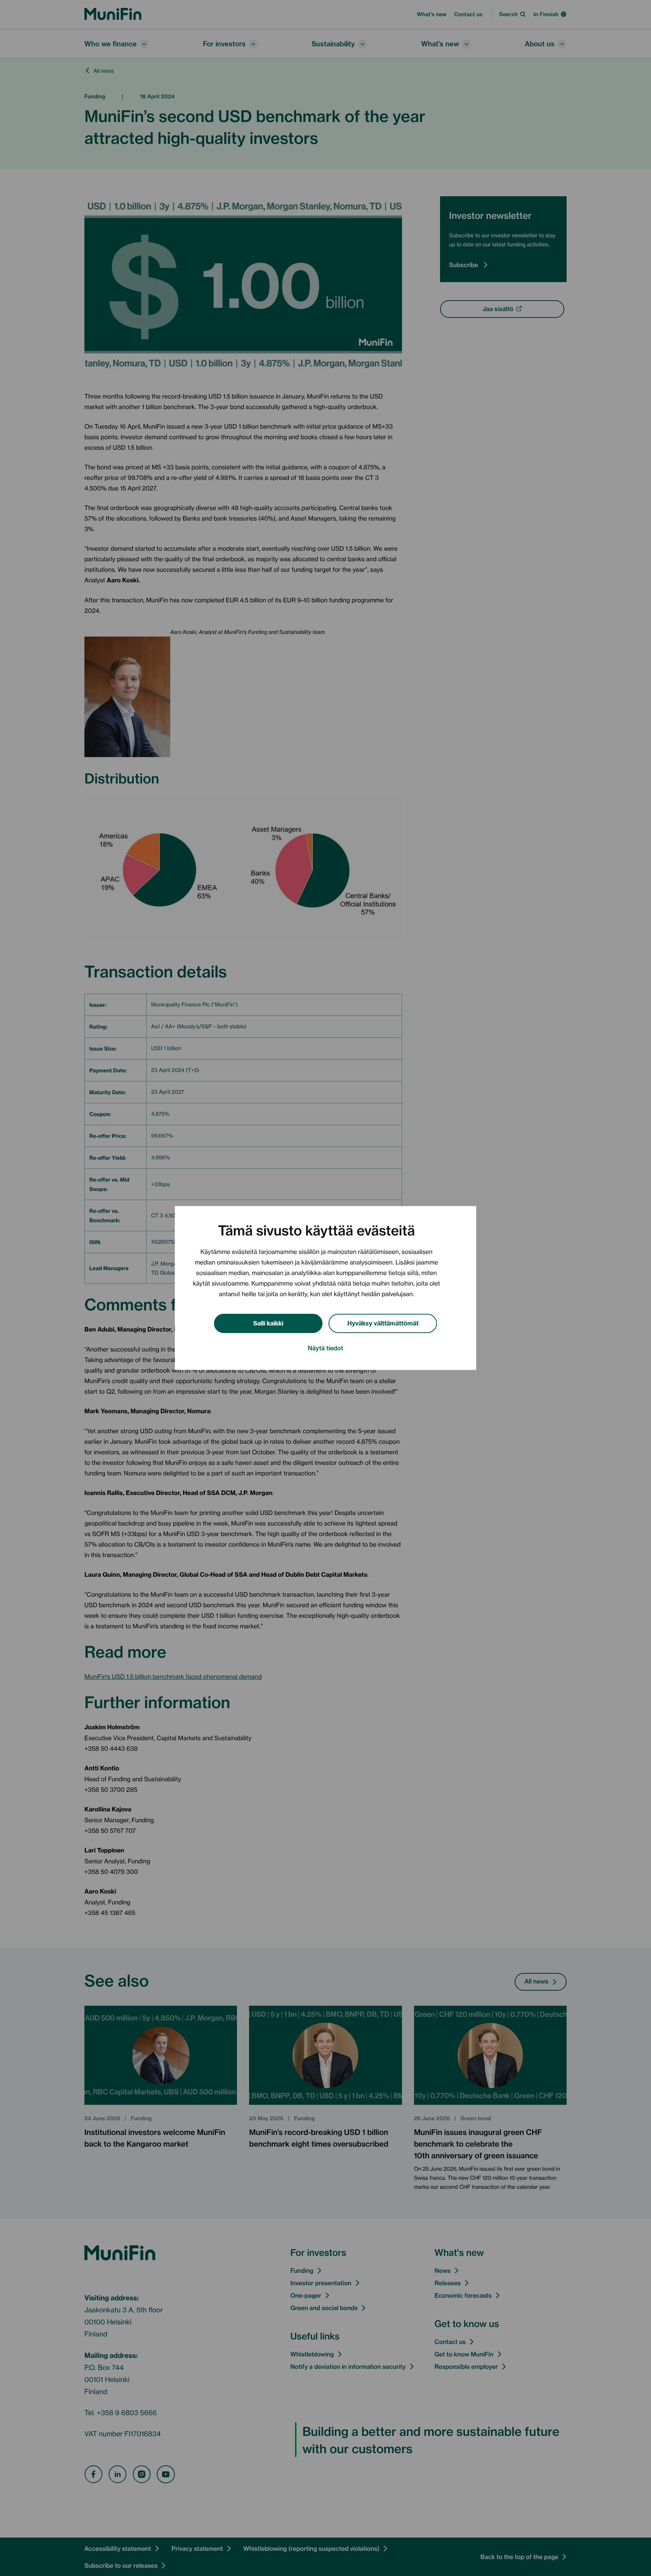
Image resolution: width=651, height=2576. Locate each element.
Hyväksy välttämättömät (383, 1323)
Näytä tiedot (325, 1348)
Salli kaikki (268, 1323)
